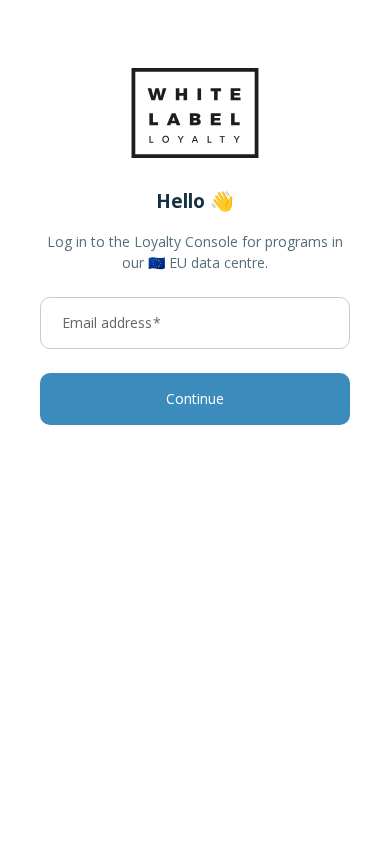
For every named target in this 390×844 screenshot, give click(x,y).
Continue (195, 398)
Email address (111, 323)
